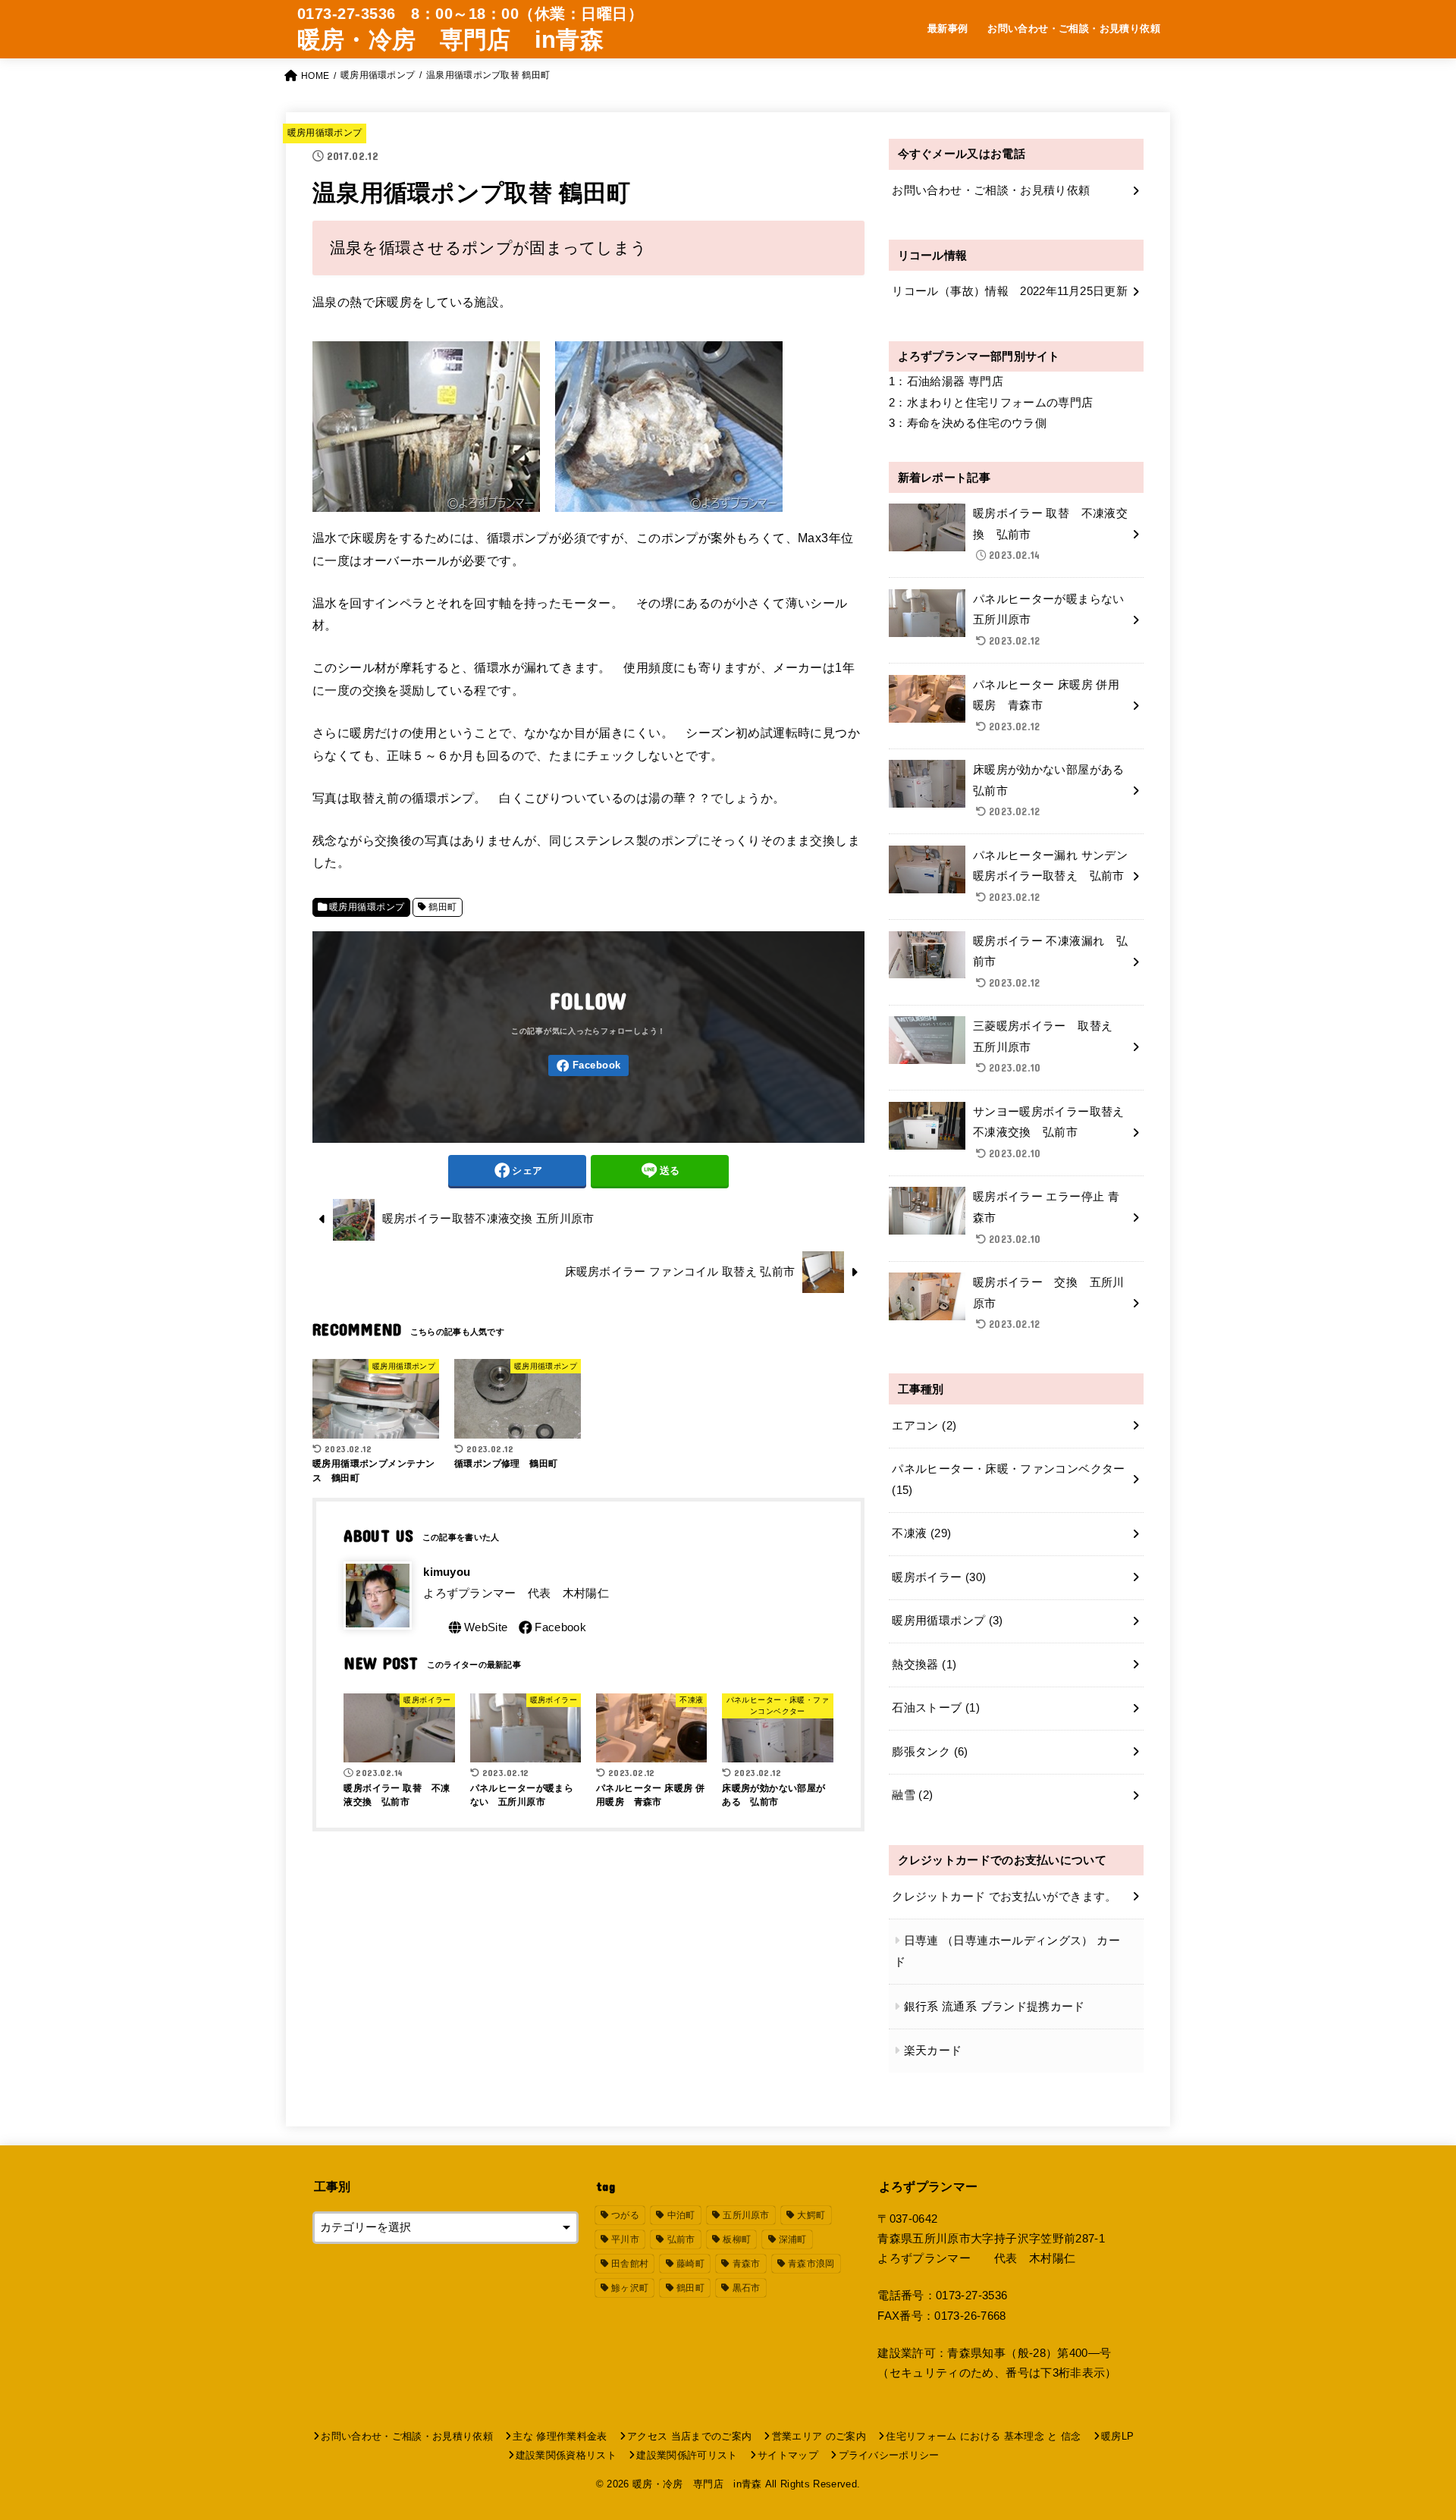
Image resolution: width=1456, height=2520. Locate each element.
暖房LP (1117, 2436)
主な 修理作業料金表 (560, 2436)
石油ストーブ (936, 1708)
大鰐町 (811, 2215)
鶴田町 (442, 907)
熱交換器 (924, 1665)
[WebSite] (477, 1627)
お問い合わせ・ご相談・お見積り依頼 (1074, 28)
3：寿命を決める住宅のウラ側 (968, 423)
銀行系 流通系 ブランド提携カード (995, 2007)
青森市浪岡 (811, 2264)
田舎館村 (630, 2264)
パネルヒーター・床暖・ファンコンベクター (1008, 1480)
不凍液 (921, 1533)
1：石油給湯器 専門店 (946, 381)
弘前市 (681, 2239)
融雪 (912, 1795)
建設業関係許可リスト (687, 2455)
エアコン (924, 1426)
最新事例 (948, 28)
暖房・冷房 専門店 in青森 (450, 40)
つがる (625, 2215)
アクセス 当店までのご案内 (689, 2436)
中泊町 (681, 2215)
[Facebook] (588, 1066)
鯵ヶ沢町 (630, 2288)
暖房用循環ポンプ (325, 133)
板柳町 (737, 2239)
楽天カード (933, 2051)
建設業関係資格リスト (566, 2455)
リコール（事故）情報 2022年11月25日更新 (1010, 291)
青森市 (747, 2264)
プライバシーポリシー (889, 2455)
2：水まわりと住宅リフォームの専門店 (991, 403)
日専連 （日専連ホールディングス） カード (1007, 1951)
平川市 (625, 2239)
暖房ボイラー (939, 1577)
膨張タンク (930, 1752)
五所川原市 (746, 2215)
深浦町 (793, 2239)
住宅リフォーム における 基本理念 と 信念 (983, 2436)
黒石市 (747, 2288)
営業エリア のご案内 (819, 2436)
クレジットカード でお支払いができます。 (1004, 1897)
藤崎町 (690, 2264)
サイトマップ (788, 2455)
